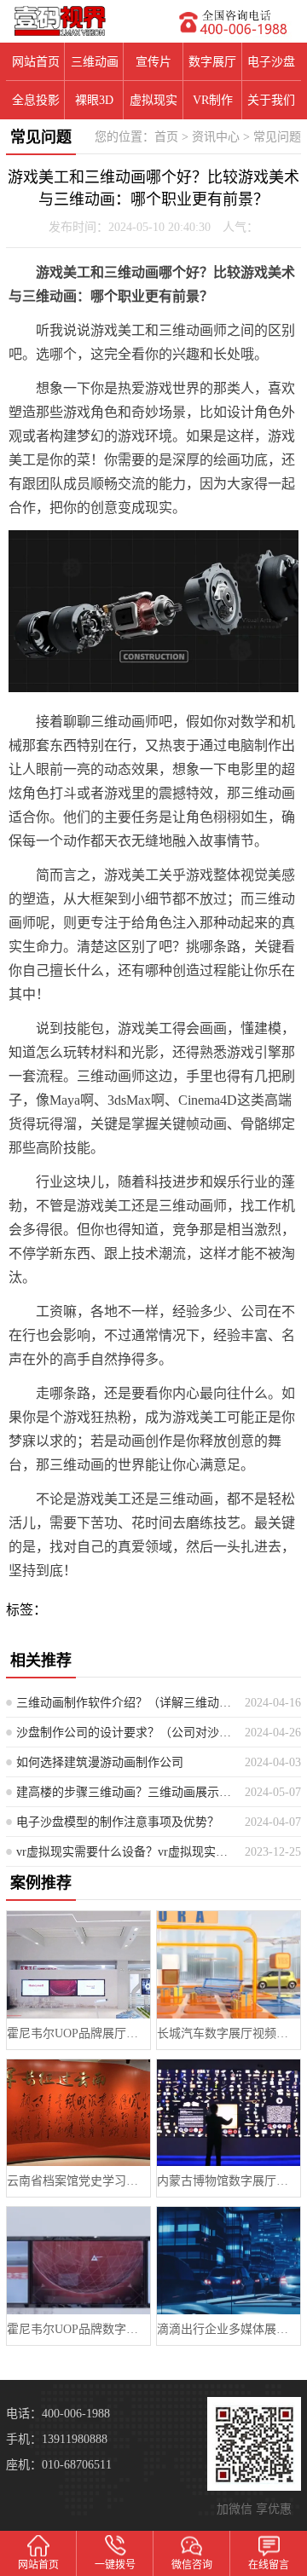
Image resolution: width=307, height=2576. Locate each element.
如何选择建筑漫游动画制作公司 (100, 1762)
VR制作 (213, 100)
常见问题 (277, 137)
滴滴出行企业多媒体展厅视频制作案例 (228, 2329)
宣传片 (153, 62)
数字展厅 (212, 62)
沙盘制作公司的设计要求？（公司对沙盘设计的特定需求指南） (124, 1733)
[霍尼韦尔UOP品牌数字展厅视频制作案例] (78, 2260)
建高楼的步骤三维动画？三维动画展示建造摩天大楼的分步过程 (124, 1792)
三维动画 (95, 62)
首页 (166, 137)
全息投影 (36, 100)
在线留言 (269, 2565)
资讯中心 (216, 137)
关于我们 (271, 100)
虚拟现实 (153, 100)
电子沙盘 (271, 62)
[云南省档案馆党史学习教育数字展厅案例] (78, 2113)
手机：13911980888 (57, 2439)
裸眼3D (94, 100)
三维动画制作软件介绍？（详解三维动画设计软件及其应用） (124, 1703)
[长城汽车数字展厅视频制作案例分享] (228, 1964)
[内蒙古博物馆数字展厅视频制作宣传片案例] (228, 2113)
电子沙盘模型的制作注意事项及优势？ (118, 1822)
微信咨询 (192, 2565)
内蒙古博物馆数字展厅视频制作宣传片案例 (228, 2181)
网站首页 (36, 62)
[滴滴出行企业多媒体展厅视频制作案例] (228, 2260)
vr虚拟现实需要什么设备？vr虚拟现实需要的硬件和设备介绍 (124, 1852)
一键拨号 (115, 2565)
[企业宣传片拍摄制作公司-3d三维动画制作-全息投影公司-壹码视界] (77, 21)
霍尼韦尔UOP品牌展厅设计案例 (78, 2033)
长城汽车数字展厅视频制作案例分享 (228, 2033)
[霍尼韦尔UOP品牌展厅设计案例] (78, 1964)
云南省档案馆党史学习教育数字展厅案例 (78, 2181)
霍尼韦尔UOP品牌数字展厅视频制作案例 (78, 2329)
